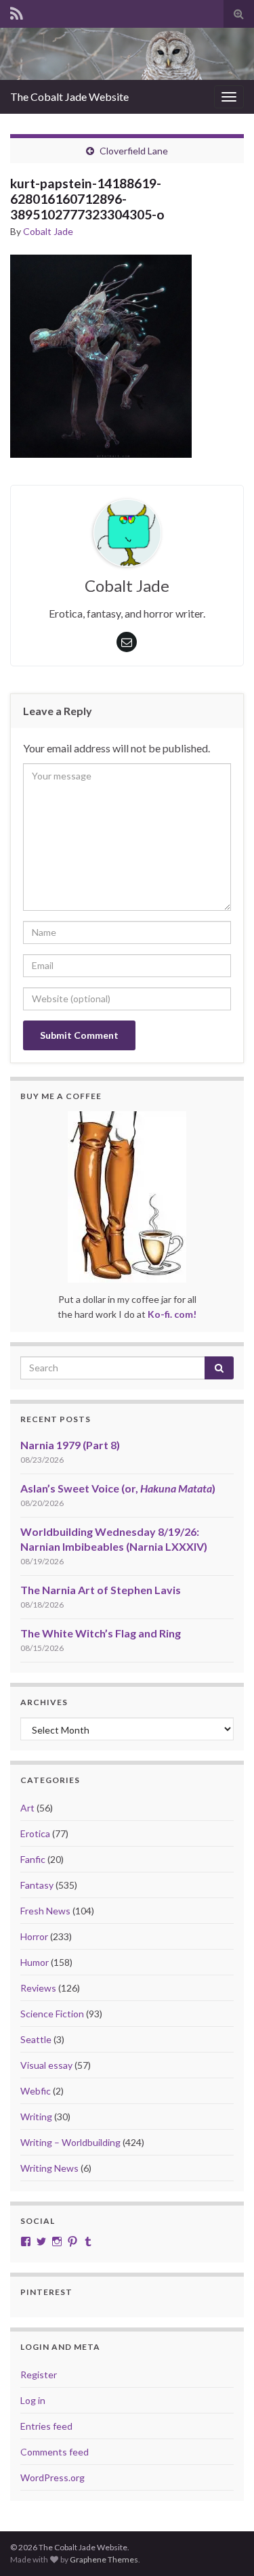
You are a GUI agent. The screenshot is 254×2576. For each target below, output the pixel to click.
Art (27, 1808)
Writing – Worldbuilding (70, 2142)
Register (39, 2375)
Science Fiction (52, 2014)
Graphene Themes (104, 2559)
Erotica (35, 1833)
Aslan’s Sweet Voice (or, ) (118, 1488)
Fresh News (45, 1911)
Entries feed (46, 2426)
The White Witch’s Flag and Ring (101, 1633)
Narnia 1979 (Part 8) (70, 1445)
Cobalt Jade (48, 231)
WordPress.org (52, 2477)
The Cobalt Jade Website (69, 96)
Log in (33, 2400)
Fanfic (33, 1859)
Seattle (36, 2039)
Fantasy (37, 1885)
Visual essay (46, 2065)
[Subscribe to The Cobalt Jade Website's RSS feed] (17, 11)
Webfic (36, 2091)
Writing (36, 2117)
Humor (35, 1962)
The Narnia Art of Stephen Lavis (101, 1590)
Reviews (38, 1988)
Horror (34, 1936)
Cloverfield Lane (134, 151)
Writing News (49, 2168)
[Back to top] (224, 2546)
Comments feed (55, 2452)
